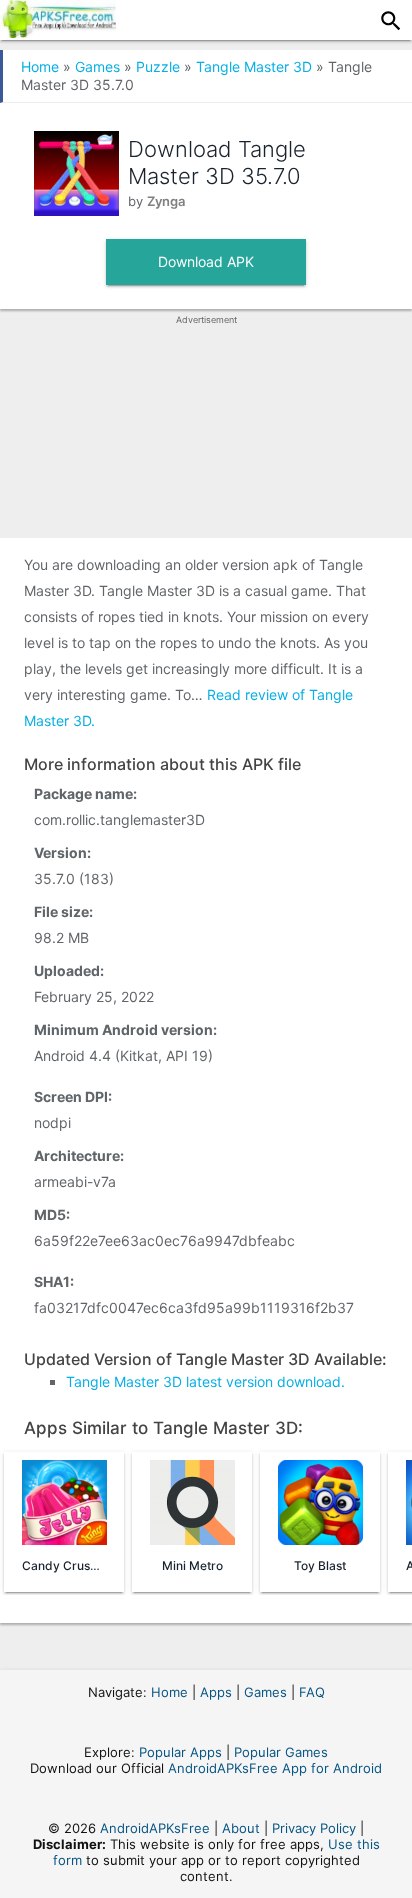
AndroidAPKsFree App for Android (275, 1768)
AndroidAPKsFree (155, 1828)
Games (97, 66)
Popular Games (281, 1752)
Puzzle (158, 66)
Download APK (206, 261)
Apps (216, 1692)
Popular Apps (180, 1752)
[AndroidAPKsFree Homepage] (58, 32)
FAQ (312, 1692)
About (241, 1828)
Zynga (166, 201)
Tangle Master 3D (254, 66)
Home (40, 66)
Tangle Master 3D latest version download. (205, 1381)
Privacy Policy (314, 1828)
